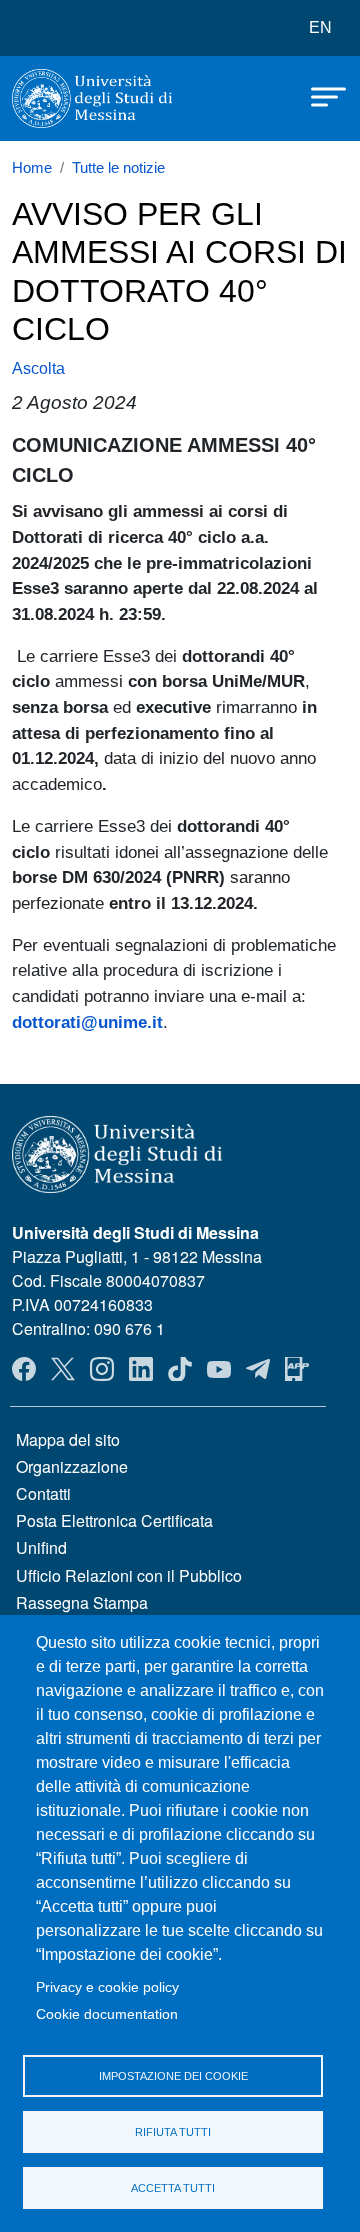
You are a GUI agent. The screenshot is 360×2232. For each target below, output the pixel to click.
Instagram (102, 1369)
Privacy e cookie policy (107, 1987)
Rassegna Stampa (82, 1602)
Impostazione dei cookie (173, 2076)
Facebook (24, 1369)
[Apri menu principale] (319, 95)
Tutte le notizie (118, 168)
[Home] (92, 98)
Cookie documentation (107, 2014)
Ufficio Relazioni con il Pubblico (129, 1575)
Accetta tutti (173, 2188)
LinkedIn (141, 1369)
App (297, 1369)
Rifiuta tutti (173, 2132)
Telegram (258, 1369)
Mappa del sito (68, 1439)
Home (32, 168)
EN (320, 27)
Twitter (63, 1369)
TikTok (180, 1369)
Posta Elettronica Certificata (114, 1520)
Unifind (41, 1547)
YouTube (219, 1369)
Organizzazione (72, 1466)
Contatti (43, 1493)
